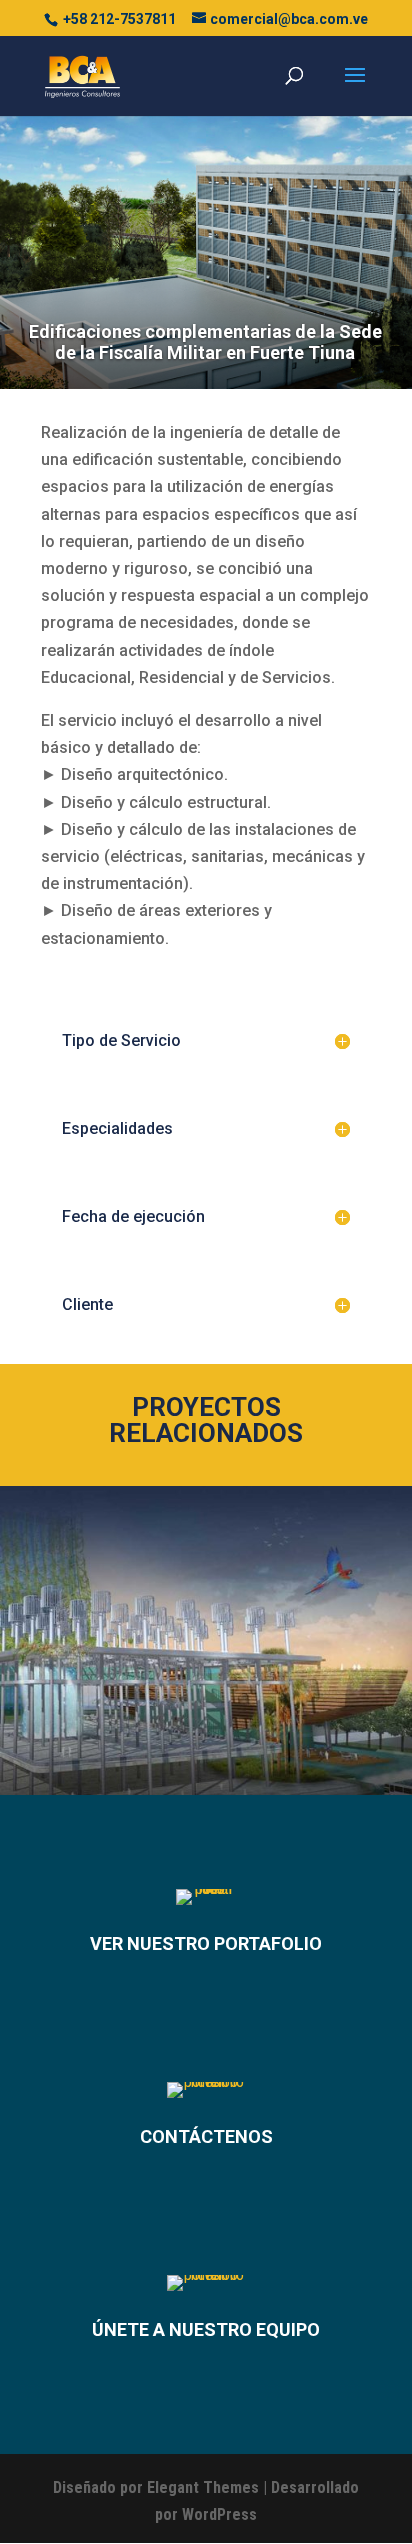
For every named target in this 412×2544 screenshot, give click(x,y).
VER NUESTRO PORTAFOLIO (206, 1943)
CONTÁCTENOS (206, 2136)
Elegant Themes (203, 2487)
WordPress (219, 2514)
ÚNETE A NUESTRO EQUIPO (206, 2329)
